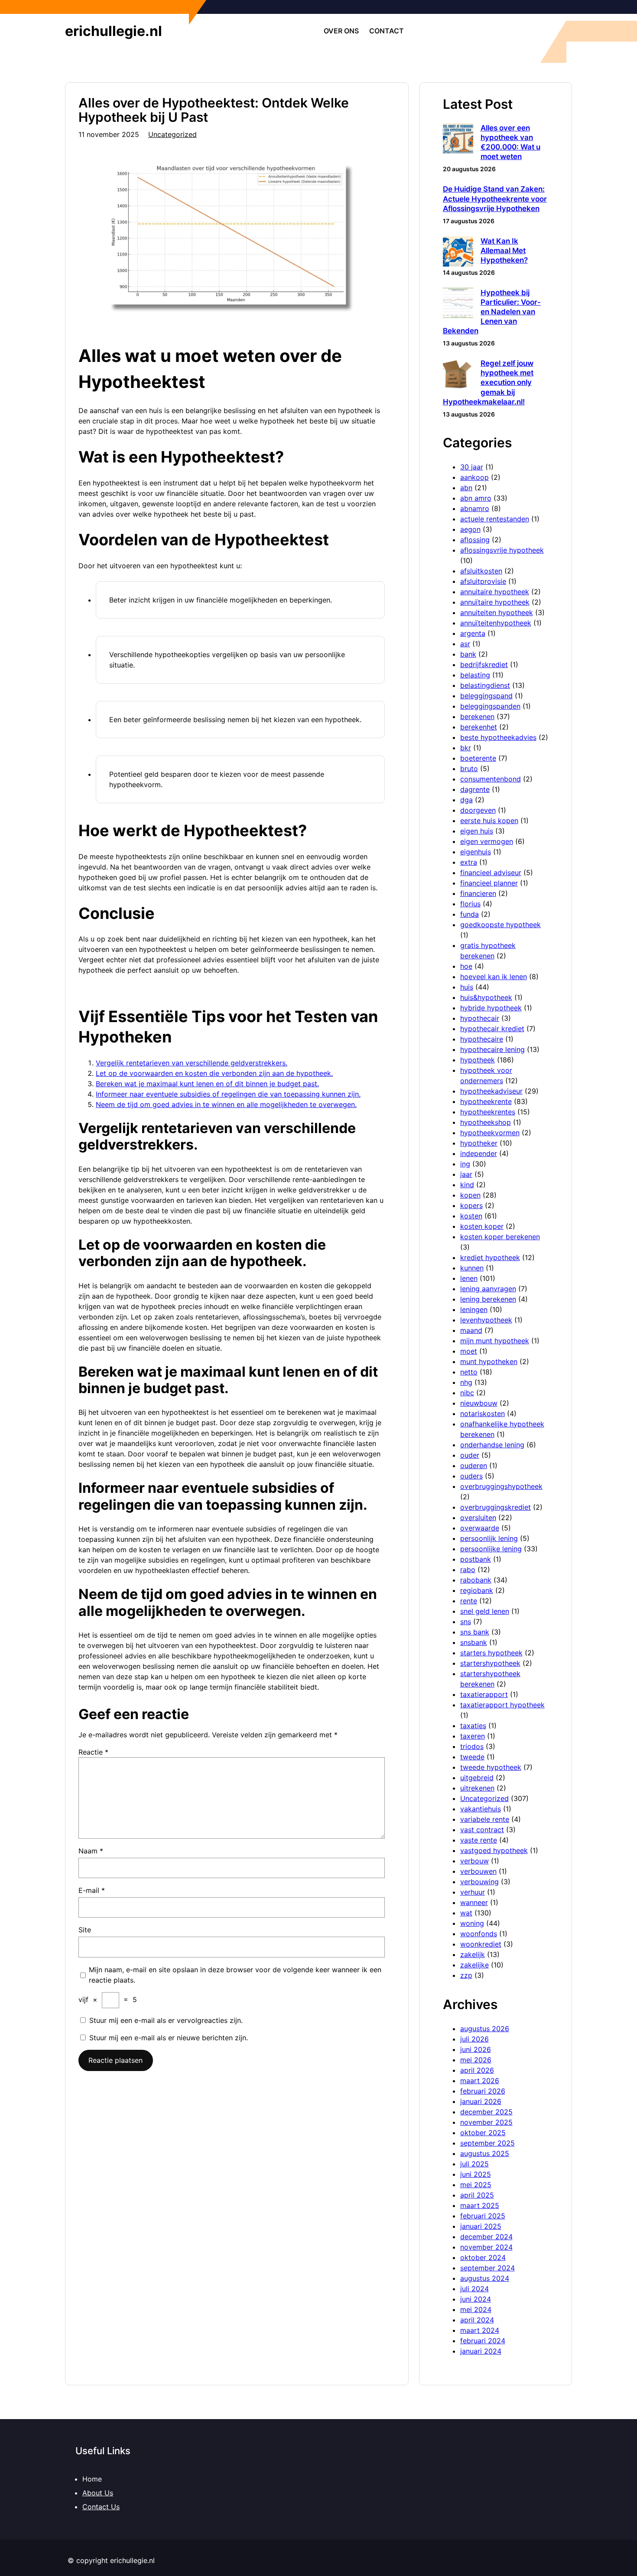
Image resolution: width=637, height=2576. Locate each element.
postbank (476, 1559)
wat (466, 1913)
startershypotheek (490, 1663)
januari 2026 (481, 2101)
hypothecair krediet (492, 1029)
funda (470, 914)
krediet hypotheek (490, 1257)
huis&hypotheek (486, 997)
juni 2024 (476, 2299)
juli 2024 (474, 2289)
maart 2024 (480, 2330)
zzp (466, 1975)
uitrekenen (477, 1788)
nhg (466, 1382)
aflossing (475, 540)
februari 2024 (483, 2341)
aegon (470, 529)
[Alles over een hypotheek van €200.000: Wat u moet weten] (458, 139)
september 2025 (487, 2143)
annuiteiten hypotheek (497, 612)
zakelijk (473, 1954)
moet (469, 1351)
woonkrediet (481, 1944)
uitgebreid (477, 1778)
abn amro (476, 498)
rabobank (476, 1580)
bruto (469, 769)
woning (472, 1923)
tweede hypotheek (491, 1767)
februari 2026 (483, 2091)
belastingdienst (485, 685)
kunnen (472, 1268)
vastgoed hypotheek (494, 1850)
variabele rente (485, 1819)
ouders (471, 1476)
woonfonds (479, 1934)
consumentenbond (491, 779)
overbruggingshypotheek (501, 1486)
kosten (471, 1216)
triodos (472, 1746)
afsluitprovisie (483, 581)
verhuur (473, 1892)
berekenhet (479, 727)
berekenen (477, 716)
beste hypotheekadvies (498, 737)
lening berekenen (488, 1299)
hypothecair (480, 1018)
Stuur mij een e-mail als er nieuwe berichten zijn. (169, 2038)
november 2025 (486, 2122)
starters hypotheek (491, 1653)
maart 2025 (480, 2205)
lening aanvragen (488, 1289)
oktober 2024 (483, 2257)
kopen (470, 1195)
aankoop (474, 477)
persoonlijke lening (491, 1549)
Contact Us (101, 2507)
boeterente (478, 758)
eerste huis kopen (489, 821)
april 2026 (477, 2070)
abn (466, 488)
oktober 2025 (483, 2133)
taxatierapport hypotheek (502, 1705)
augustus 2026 (485, 2029)
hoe (466, 966)
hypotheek (478, 1060)
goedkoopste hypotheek (500, 925)
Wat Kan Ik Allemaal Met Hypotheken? (504, 251)
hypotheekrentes (488, 1112)
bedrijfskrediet (484, 664)
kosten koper (482, 1226)
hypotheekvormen (490, 1133)
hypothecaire (482, 1039)
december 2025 (486, 2112)
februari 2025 (483, 2216)
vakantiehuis (481, 1809)
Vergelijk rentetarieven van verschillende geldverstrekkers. (192, 1063)
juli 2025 (474, 2164)
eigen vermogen (487, 841)
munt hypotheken (489, 1361)
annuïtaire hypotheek (495, 602)
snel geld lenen (485, 1611)
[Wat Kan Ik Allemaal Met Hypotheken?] (458, 252)
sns (466, 1622)
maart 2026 (480, 2081)
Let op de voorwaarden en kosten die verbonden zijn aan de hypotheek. (214, 1073)
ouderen (474, 1465)
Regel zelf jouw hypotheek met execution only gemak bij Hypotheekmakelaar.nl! (488, 382)
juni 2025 (476, 2174)
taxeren (473, 1736)
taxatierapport (484, 1694)
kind (467, 1185)
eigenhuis (476, 852)
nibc (467, 1393)
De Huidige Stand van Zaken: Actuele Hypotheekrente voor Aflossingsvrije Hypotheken (495, 199)
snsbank (474, 1642)
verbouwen (478, 1871)
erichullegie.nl (114, 31)
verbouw (474, 1861)
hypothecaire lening (492, 1049)
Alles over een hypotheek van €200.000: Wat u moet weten (510, 142)
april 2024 (477, 2320)
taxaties (473, 1726)
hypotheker (479, 1143)
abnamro (475, 508)
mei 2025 (476, 2185)
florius (470, 904)
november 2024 (486, 2247)
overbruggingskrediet (496, 1507)
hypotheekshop (486, 1122)
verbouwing (479, 1882)
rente (469, 1601)
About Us (98, 2493)
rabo (468, 1570)
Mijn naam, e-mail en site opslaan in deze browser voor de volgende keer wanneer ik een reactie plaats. (235, 1975)
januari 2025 (481, 2226)
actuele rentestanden (495, 519)
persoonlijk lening (489, 1538)
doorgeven (478, 810)
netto (469, 1372)
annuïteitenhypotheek (496, 623)
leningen (474, 1309)
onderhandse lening (492, 1445)
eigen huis (477, 831)
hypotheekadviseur (491, 1091)
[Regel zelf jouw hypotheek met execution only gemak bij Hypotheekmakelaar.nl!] (458, 375)
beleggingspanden (490, 706)
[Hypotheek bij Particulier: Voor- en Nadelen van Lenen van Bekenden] (458, 304)
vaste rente (479, 1840)
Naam (91, 1851)
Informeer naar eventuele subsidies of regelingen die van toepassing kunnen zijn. (228, 1094)
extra (469, 862)
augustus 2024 (485, 2278)
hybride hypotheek (491, 1008)
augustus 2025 (485, 2153)
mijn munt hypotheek (495, 1341)
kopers (471, 1205)
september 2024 (487, 2268)
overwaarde (480, 1528)
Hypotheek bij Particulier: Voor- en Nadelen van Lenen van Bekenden (492, 312)
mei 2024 (476, 2309)
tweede (472, 1757)
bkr (466, 748)
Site (85, 1930)
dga (466, 800)
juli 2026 (474, 2039)
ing (465, 1164)
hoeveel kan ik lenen (494, 977)
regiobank (477, 1590)
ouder (470, 1455)
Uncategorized (172, 134)
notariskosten (483, 1413)
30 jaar (472, 467)
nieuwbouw (479, 1403)
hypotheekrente (486, 1101)
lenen (469, 1278)
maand (471, 1330)
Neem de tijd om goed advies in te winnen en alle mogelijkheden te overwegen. (226, 1104)
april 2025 (477, 2195)
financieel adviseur (491, 873)
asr (465, 644)
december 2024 (486, 2237)
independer (479, 1153)
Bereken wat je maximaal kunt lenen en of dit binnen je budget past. (207, 1084)
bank (468, 654)
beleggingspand (486, 696)
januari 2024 (481, 2351)
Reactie (93, 1752)
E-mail (92, 1890)
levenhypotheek (486, 1320)
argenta (473, 633)
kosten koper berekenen (500, 1237)
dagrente (475, 789)
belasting (475, 675)
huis (467, 987)
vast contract (482, 1830)
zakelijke (474, 1965)
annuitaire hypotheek (495, 592)
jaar (466, 1174)
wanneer (474, 1902)
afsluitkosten (481, 571)
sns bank (475, 1632)
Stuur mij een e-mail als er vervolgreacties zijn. (166, 2020)
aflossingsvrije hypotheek (502, 550)
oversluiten (478, 1518)
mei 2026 (476, 2060)
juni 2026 (476, 2049)
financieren (478, 893)
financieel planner (489, 883)
